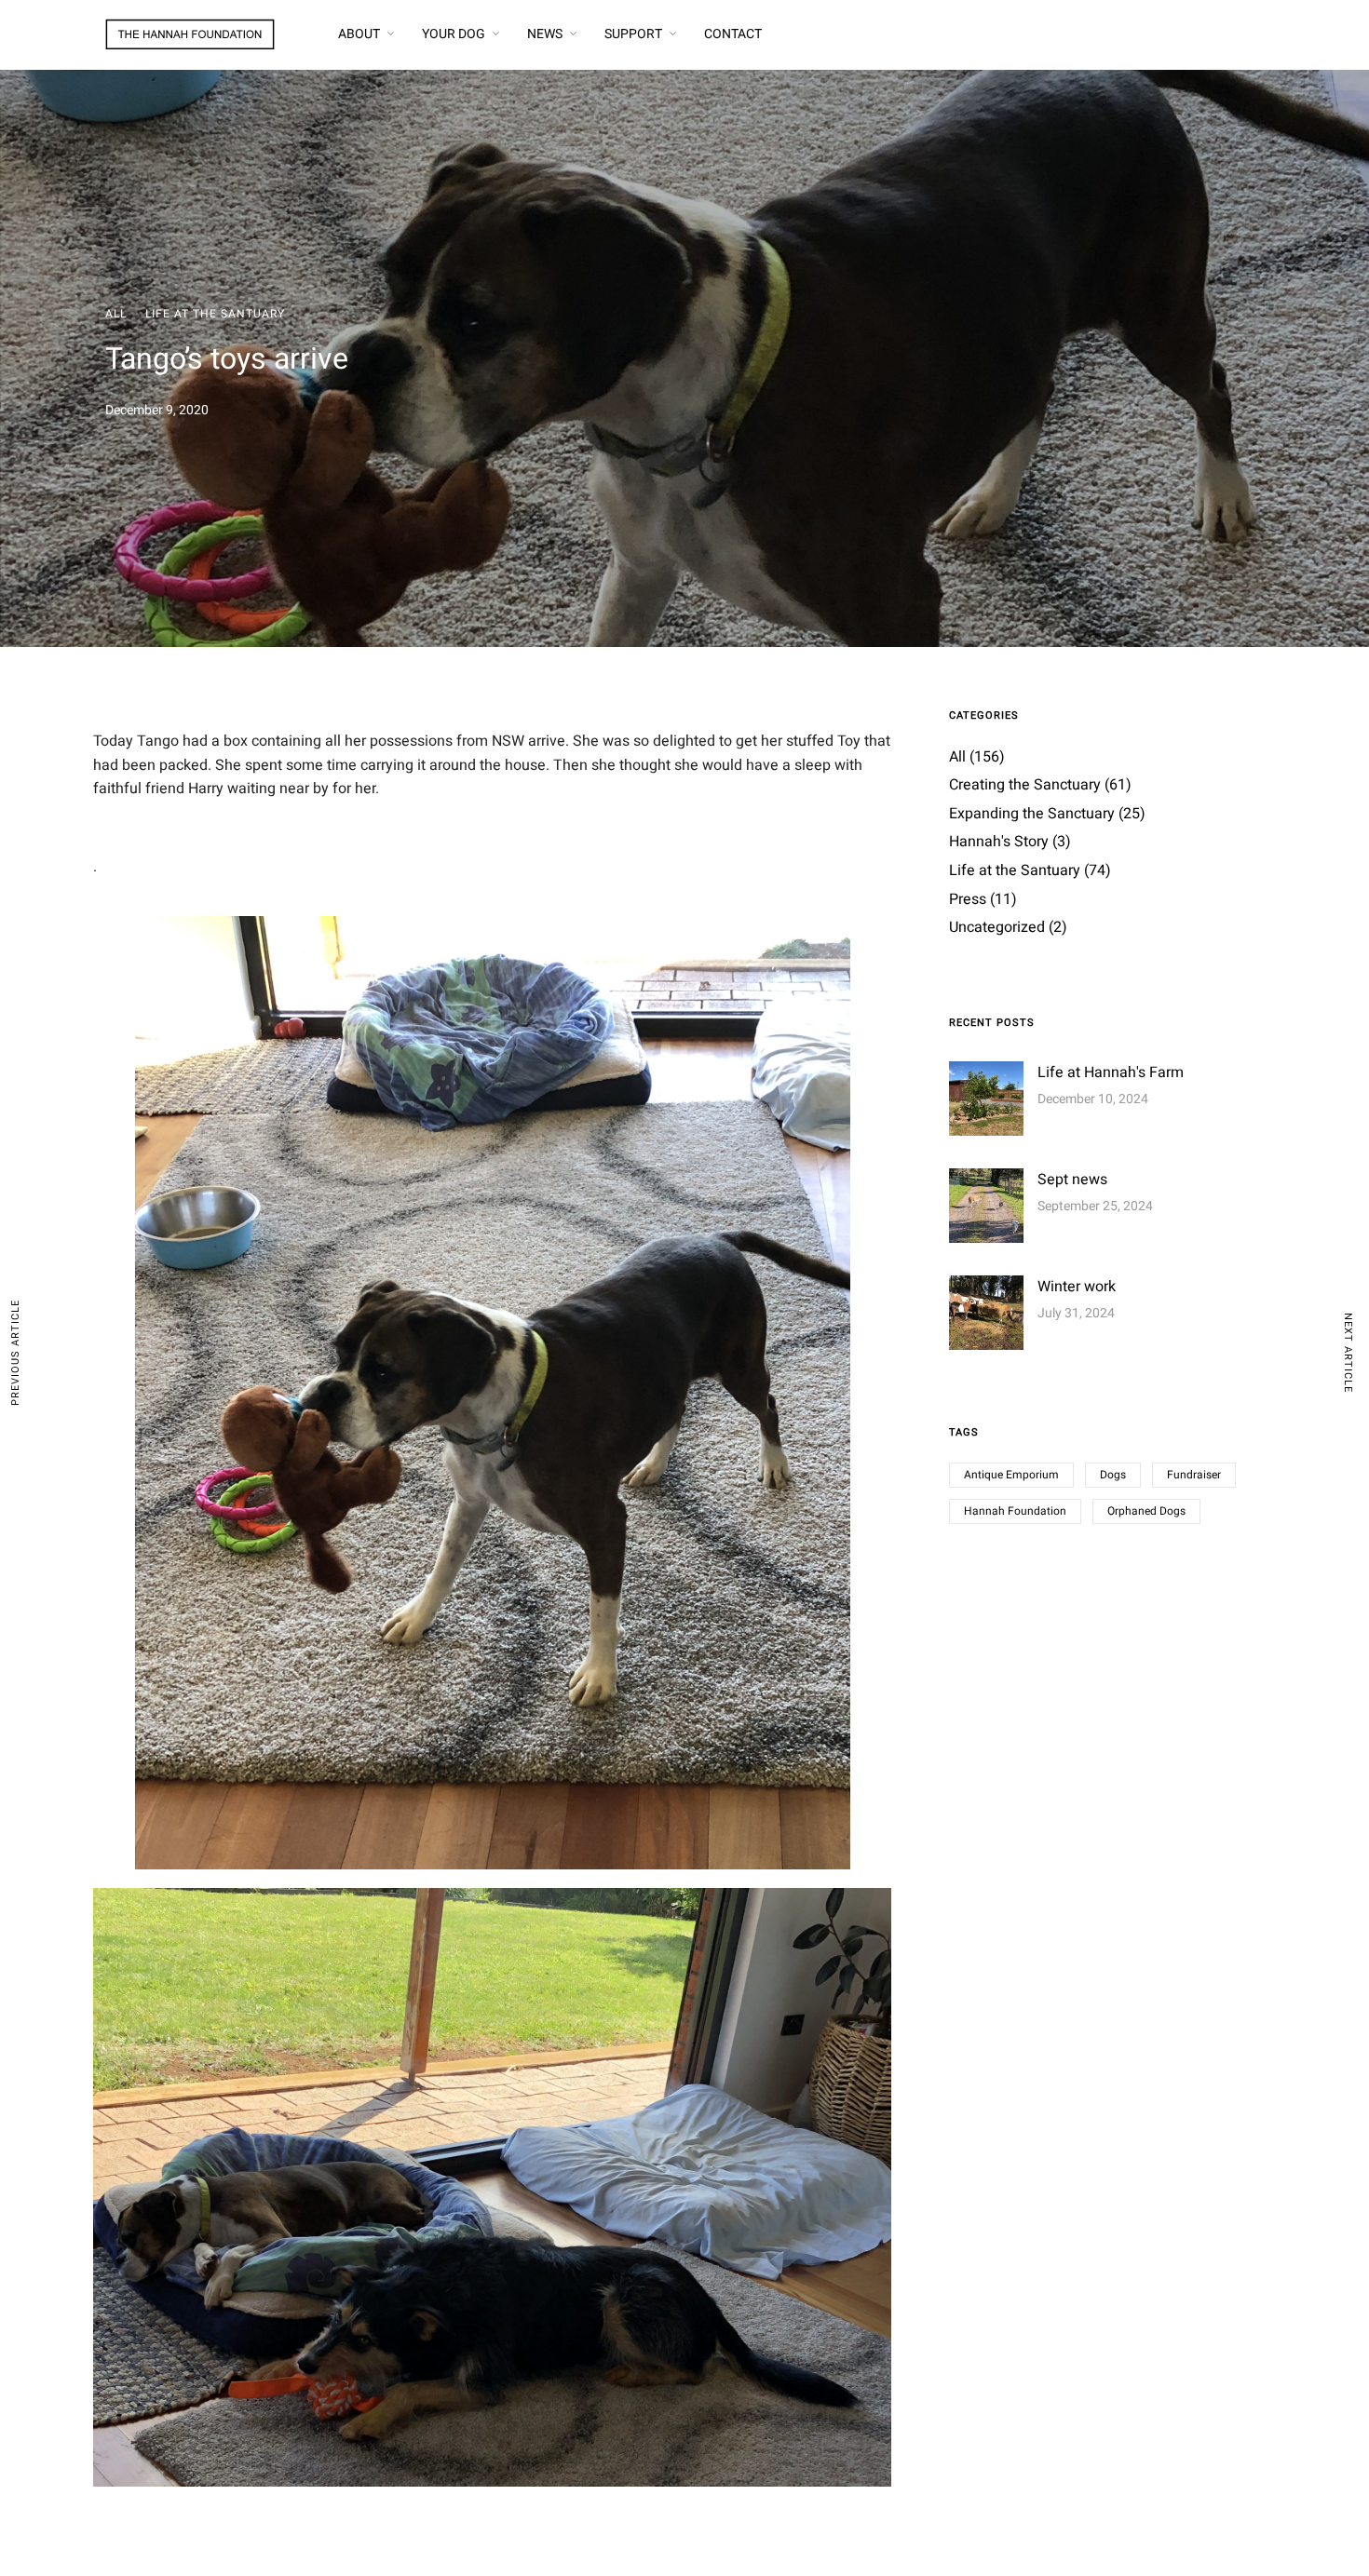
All (116, 314)
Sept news (1072, 1180)
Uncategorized (997, 927)
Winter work (1077, 1287)
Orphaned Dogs (1146, 1511)
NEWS (545, 34)
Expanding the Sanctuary (1032, 814)
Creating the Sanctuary (1025, 785)
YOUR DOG (454, 34)
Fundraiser (1194, 1475)
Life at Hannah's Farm (1111, 1072)
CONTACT (733, 34)
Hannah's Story (999, 842)
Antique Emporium (1011, 1475)
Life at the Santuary (215, 314)
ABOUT (359, 34)
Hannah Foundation (1015, 1511)
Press (968, 899)
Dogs (1113, 1475)
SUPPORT (633, 34)
